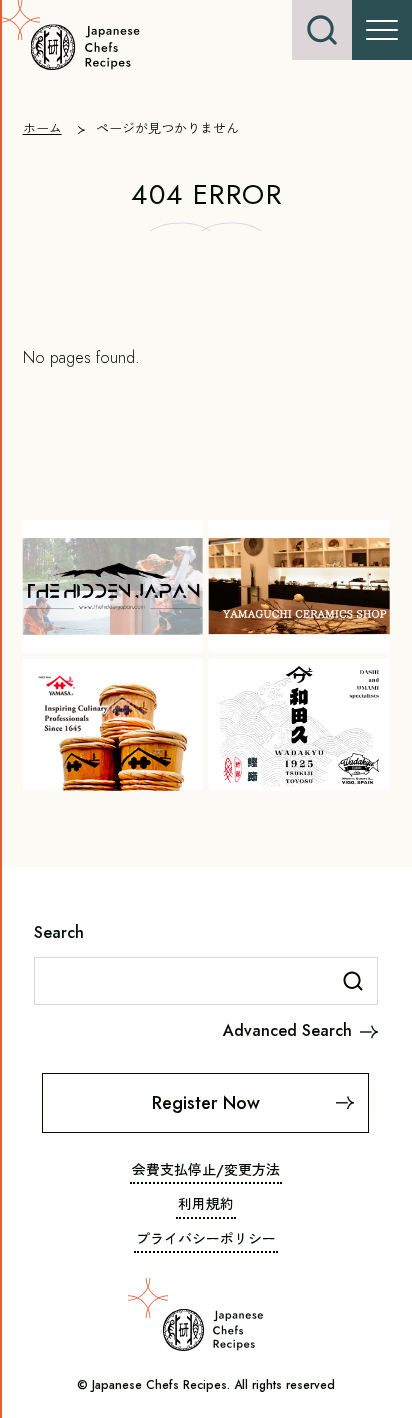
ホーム (42, 128)
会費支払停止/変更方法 (206, 1170)
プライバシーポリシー (206, 1239)
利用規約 (206, 1204)
